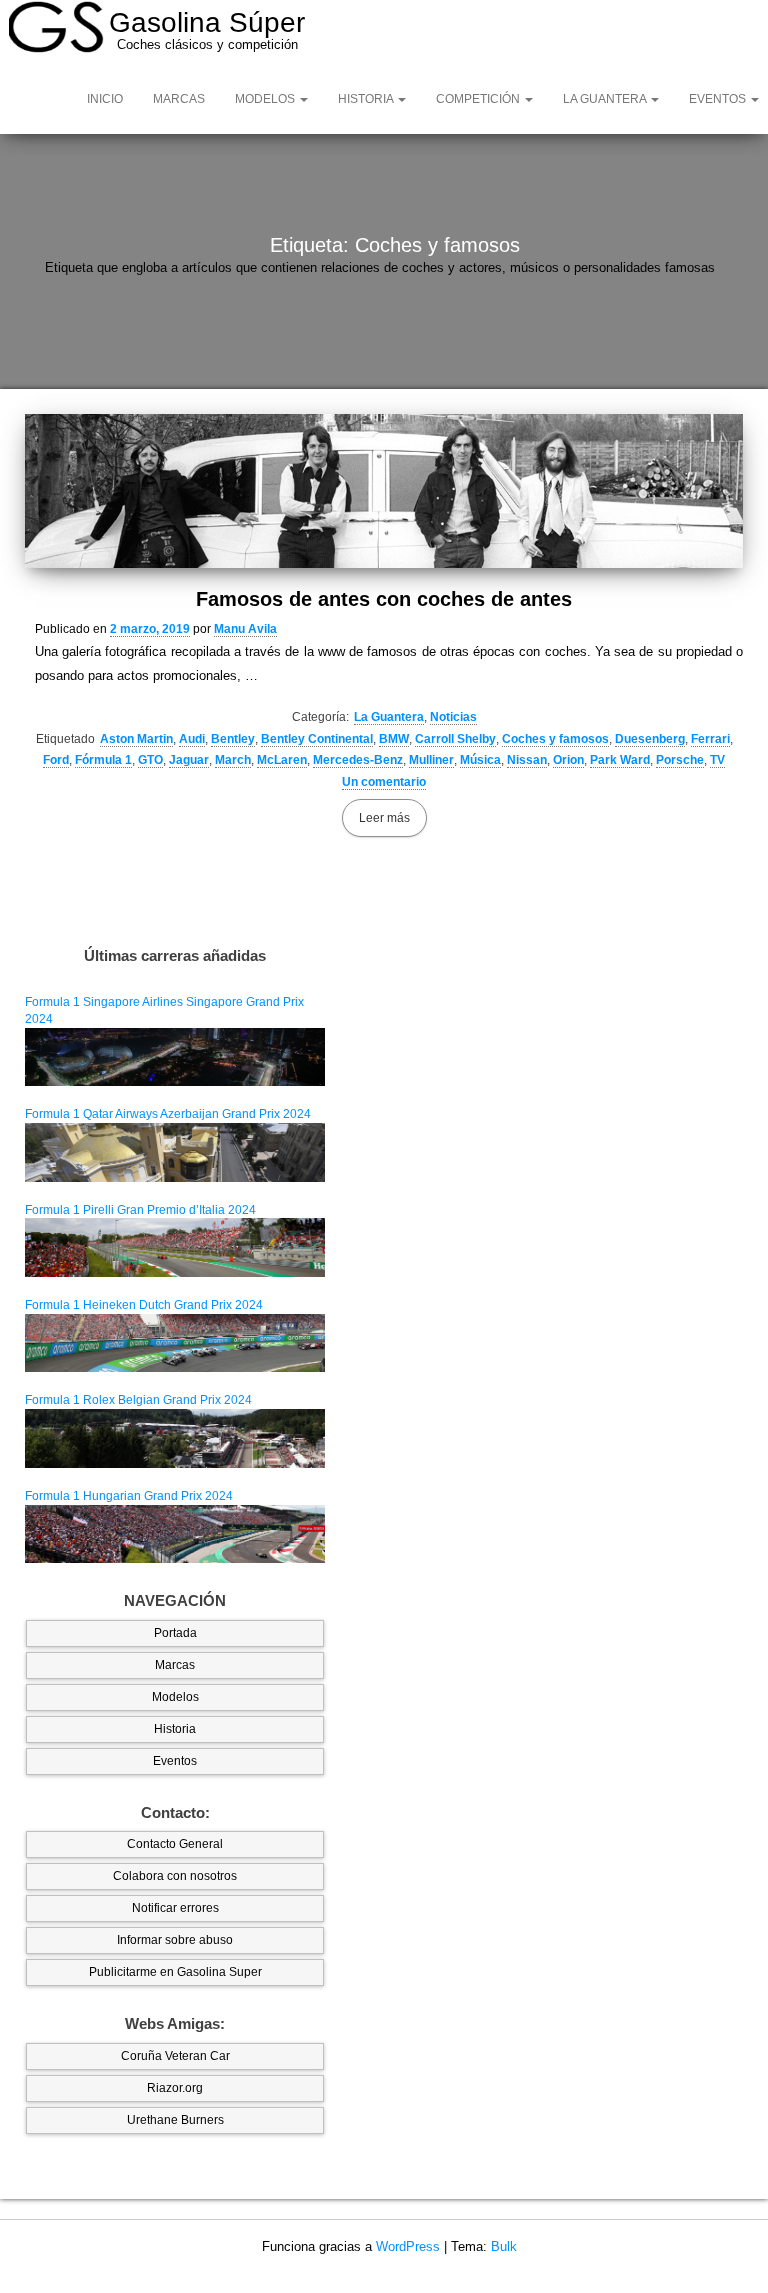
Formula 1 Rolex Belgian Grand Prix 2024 (138, 1400)
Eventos (175, 1761)
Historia (367, 99)
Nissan (527, 760)
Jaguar (189, 760)
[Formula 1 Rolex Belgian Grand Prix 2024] (175, 1438)
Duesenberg (650, 739)
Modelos (266, 99)
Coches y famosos (555, 739)
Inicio (105, 99)
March (233, 760)
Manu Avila (245, 629)
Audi (192, 739)
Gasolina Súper (207, 22)
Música (480, 760)
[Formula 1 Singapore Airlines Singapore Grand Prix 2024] (175, 1056)
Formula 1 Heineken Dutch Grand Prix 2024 (144, 1305)
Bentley (233, 739)
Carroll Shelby (455, 739)
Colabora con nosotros (175, 1876)
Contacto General (175, 1844)
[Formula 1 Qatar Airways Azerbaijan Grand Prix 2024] (175, 1152)
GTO (150, 760)
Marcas (179, 99)
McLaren (282, 760)
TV (717, 760)
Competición (479, 99)
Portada (175, 1633)
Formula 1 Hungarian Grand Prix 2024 (129, 1496)
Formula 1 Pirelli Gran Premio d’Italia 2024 (140, 1210)
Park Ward (620, 760)
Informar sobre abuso (175, 1940)
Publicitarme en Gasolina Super (175, 1972)
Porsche (680, 760)
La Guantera (606, 99)
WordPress (408, 2246)
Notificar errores (175, 1908)
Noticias (453, 717)
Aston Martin (136, 739)
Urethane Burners (175, 2120)
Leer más (384, 818)
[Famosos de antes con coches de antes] (384, 490)
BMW (394, 739)
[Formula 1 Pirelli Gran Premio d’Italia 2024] (175, 1247)
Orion (568, 760)
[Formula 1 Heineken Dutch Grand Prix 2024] (175, 1342)
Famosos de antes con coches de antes (384, 599)
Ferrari (710, 739)
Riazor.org (175, 2088)
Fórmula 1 (103, 760)
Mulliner (431, 760)
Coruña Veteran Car (175, 2056)
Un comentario (384, 782)
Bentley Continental (317, 739)
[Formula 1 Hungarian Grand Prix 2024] (175, 1533)
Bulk (504, 2246)
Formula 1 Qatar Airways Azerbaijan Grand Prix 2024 (168, 1114)
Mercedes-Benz (358, 760)
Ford (56, 760)
